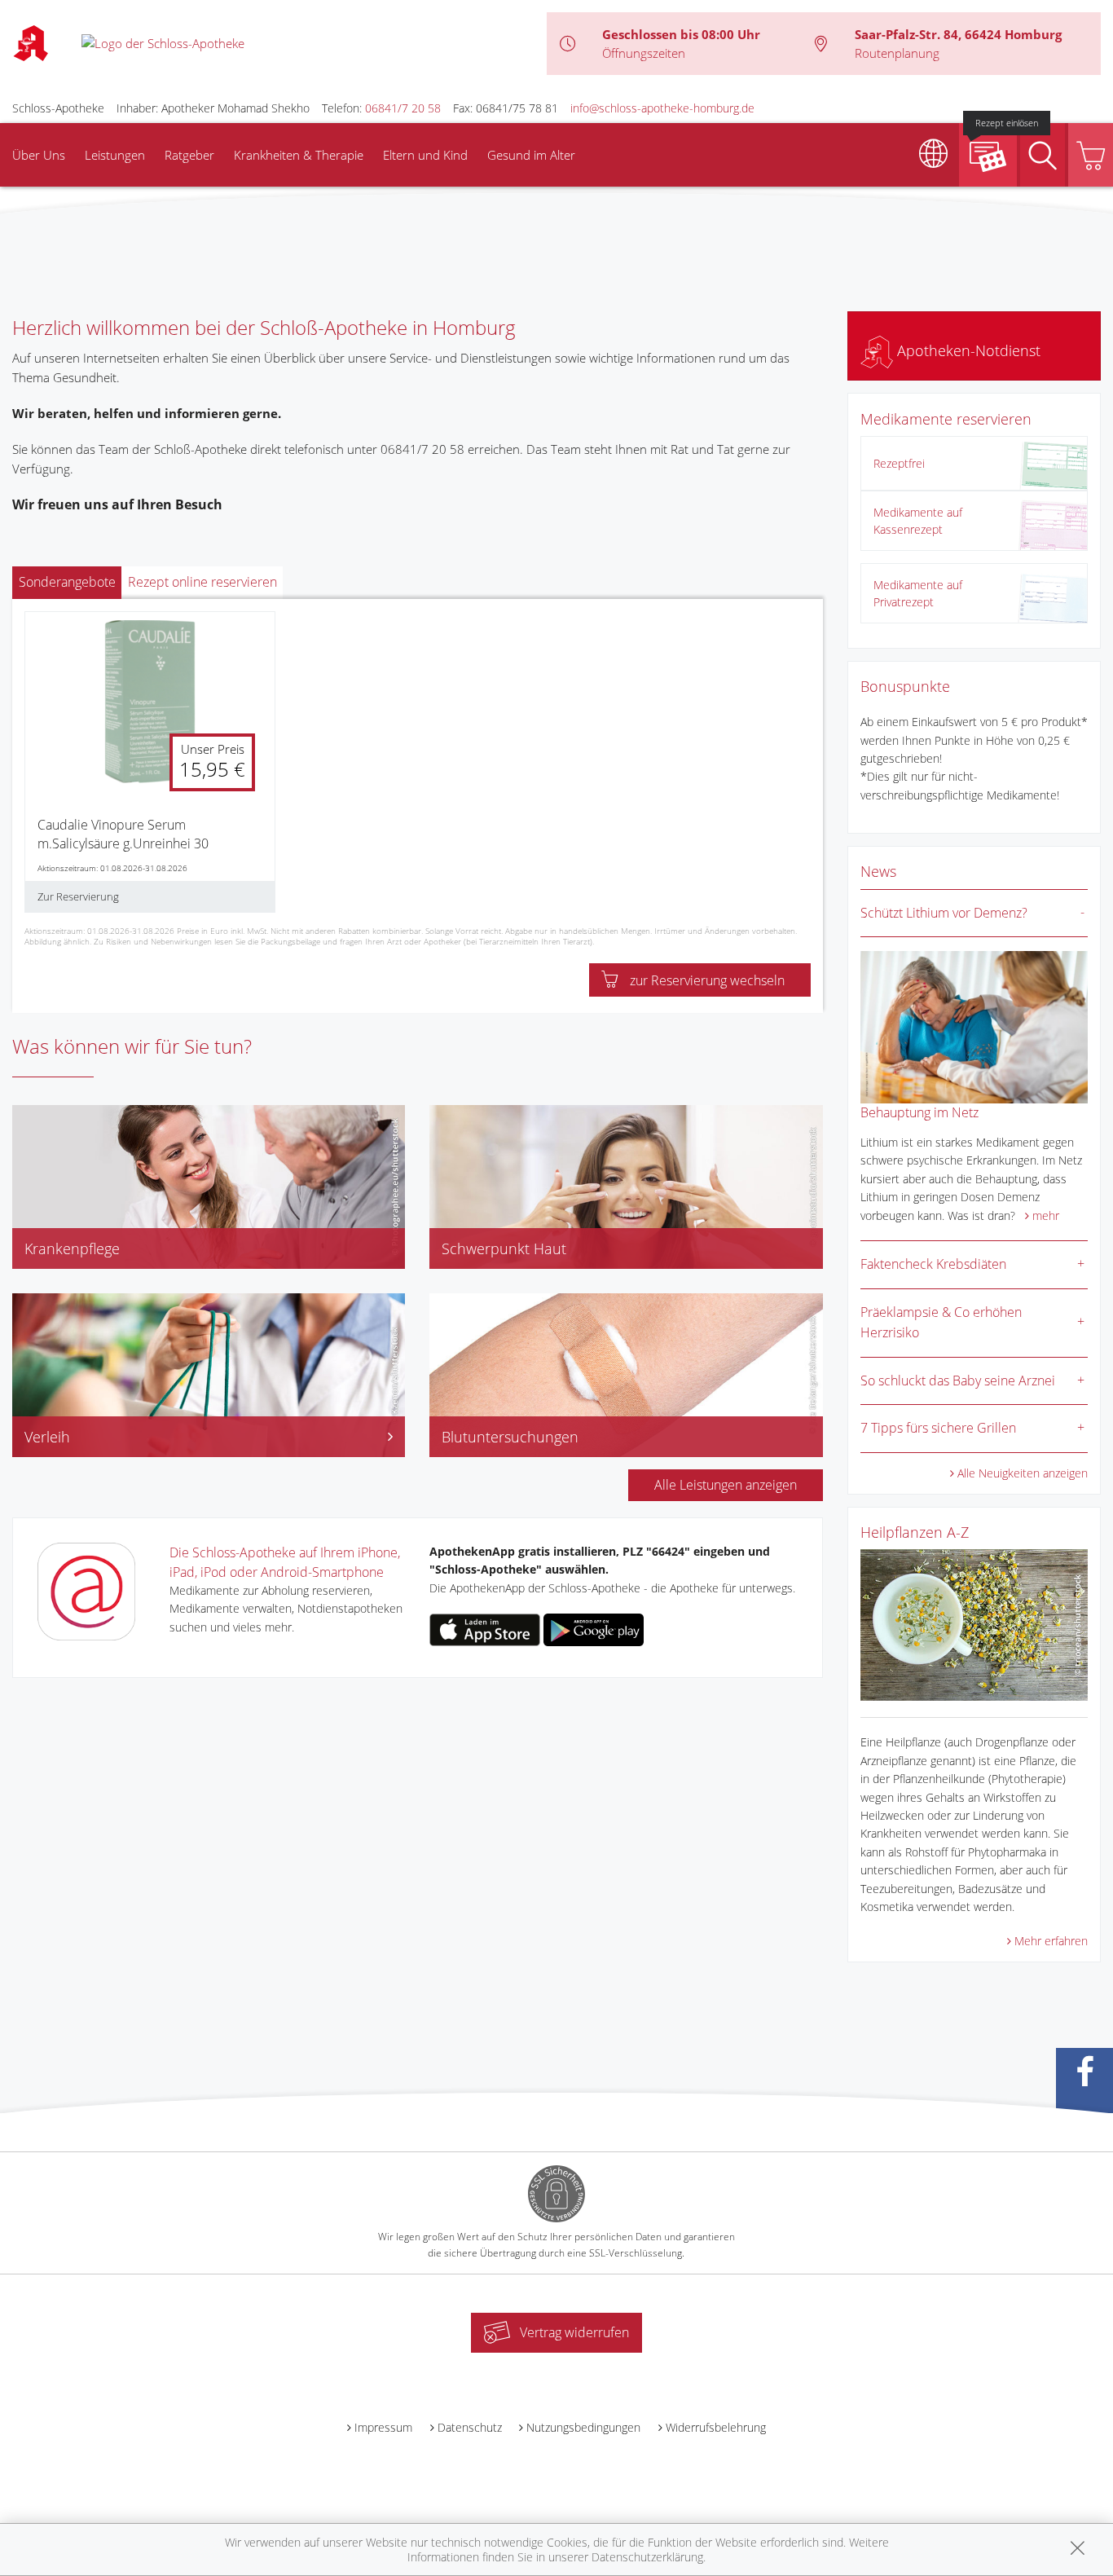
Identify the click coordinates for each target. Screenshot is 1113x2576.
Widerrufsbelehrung (716, 2427)
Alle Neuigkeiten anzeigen (1023, 1473)
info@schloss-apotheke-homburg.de (662, 108)
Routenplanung (897, 53)
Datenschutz (470, 2427)
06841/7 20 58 (403, 108)
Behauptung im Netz (919, 1112)
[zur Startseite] (163, 42)
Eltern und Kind (425, 155)
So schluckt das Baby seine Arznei (958, 1380)
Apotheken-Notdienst (967, 350)
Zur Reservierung (78, 896)
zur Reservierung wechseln (707, 980)
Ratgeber (189, 155)
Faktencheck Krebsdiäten (933, 1264)
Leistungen (115, 155)
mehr (1046, 1215)
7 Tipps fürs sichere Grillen (938, 1428)
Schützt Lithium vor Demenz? (944, 913)
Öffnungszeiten (644, 53)
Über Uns (39, 155)
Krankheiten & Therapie (299, 155)
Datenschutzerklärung (647, 2557)
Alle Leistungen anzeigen (726, 1485)
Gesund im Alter (531, 155)
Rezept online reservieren (202, 582)
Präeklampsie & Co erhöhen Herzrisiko (941, 1323)
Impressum (383, 2427)
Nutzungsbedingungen (583, 2427)
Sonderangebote (67, 582)
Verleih (47, 1437)
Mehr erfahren (1051, 1941)
